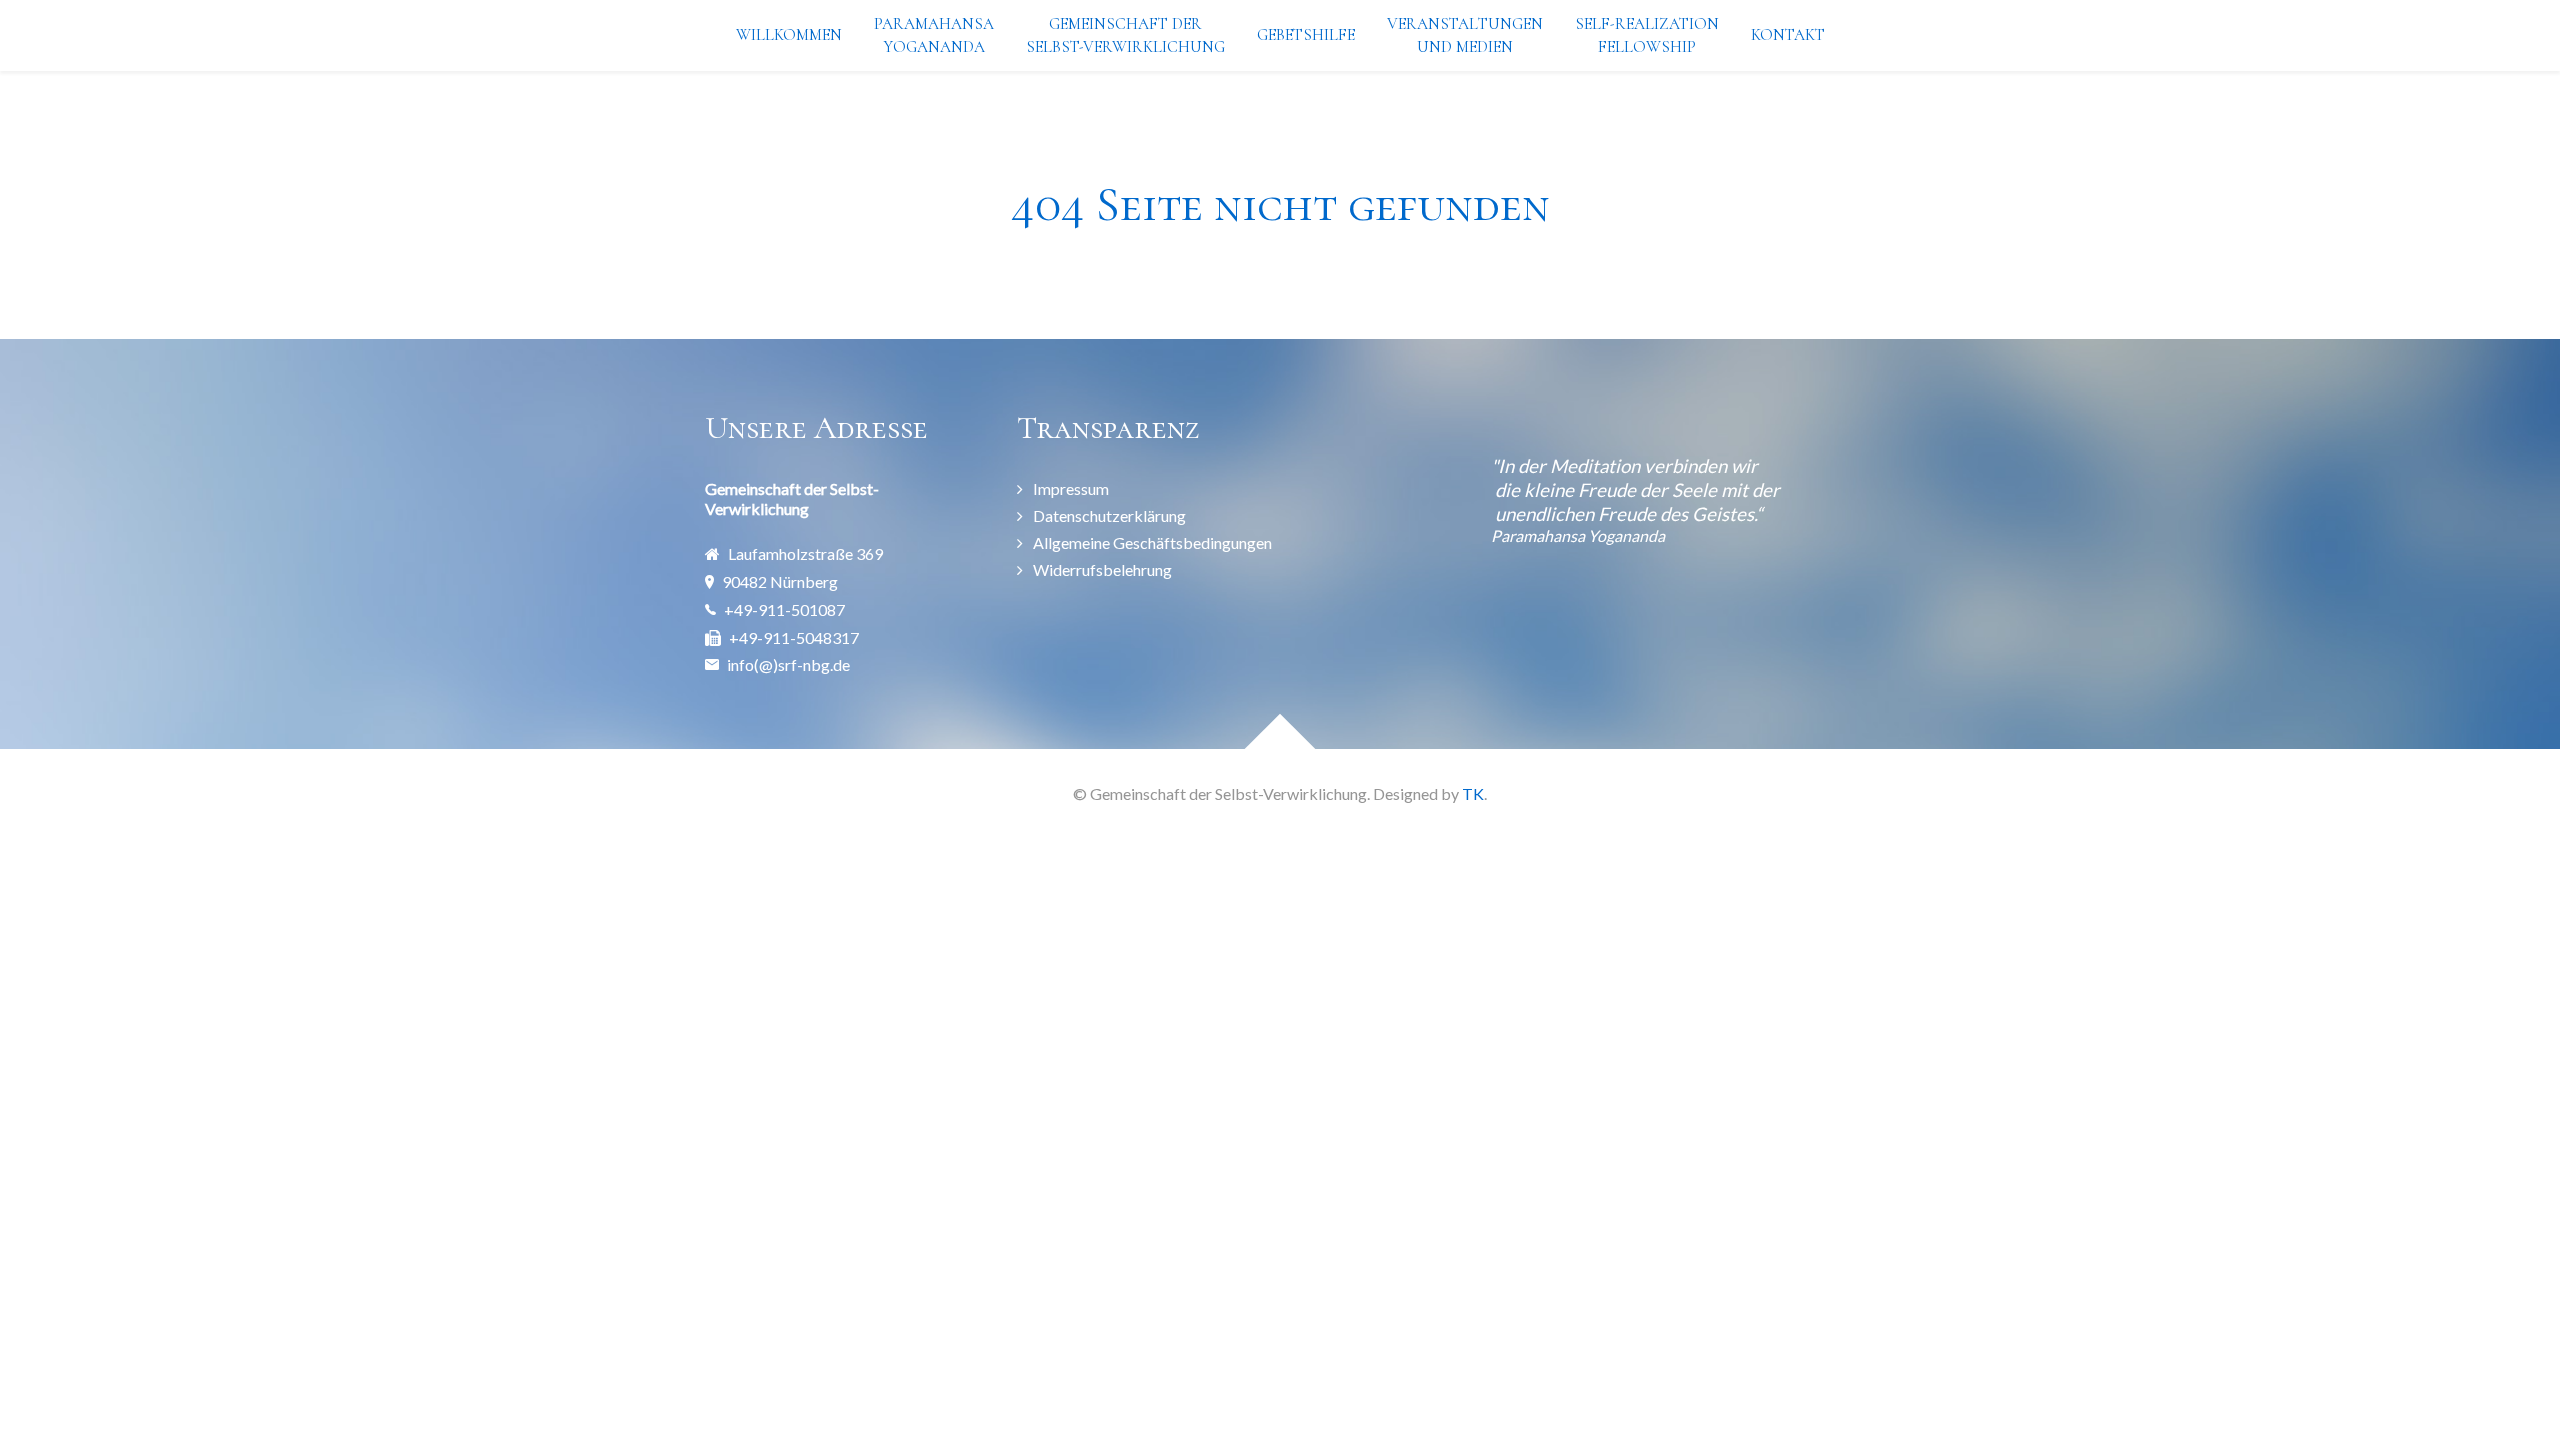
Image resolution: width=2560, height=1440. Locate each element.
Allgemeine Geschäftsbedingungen (1152, 542)
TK (1473, 793)
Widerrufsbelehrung (1102, 569)
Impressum (1071, 488)
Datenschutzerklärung (1109, 515)
